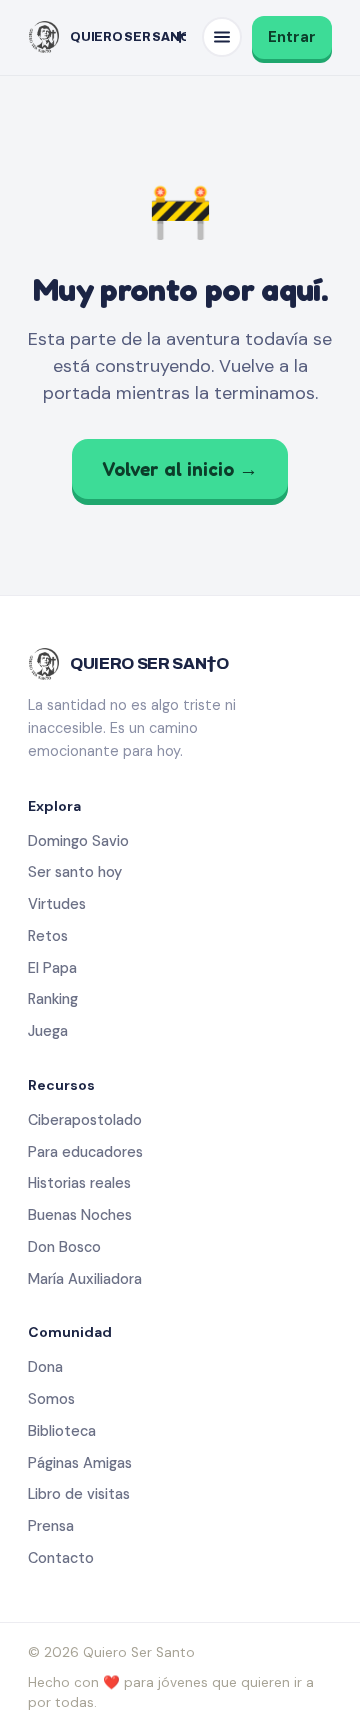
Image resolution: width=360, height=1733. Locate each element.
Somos (51, 1399)
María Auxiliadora (85, 1279)
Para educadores (85, 1152)
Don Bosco (64, 1247)
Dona (45, 1367)
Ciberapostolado (85, 1120)
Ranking (53, 999)
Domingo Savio (78, 841)
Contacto (61, 1558)
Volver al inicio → (180, 468)
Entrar (292, 37)
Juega (48, 1031)
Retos (48, 936)
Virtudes (57, 904)
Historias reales (79, 1183)
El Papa (52, 968)
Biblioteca (62, 1431)
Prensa (51, 1526)
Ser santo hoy (75, 872)
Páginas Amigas (80, 1463)
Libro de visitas (79, 1494)
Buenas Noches (80, 1215)
